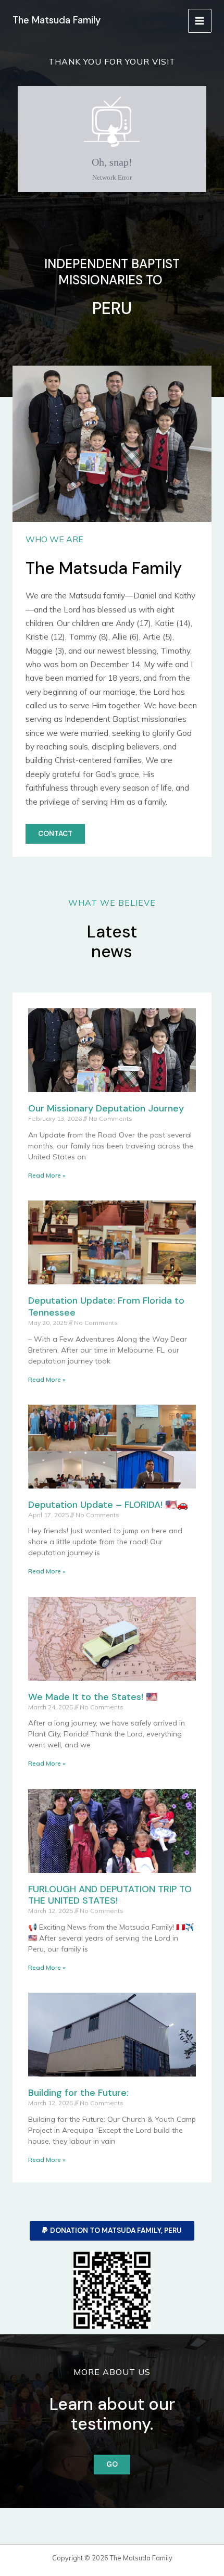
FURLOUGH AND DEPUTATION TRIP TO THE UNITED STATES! (110, 1895)
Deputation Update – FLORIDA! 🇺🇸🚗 (108, 1505)
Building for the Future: (78, 2093)
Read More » (47, 1175)
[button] (112, 2231)
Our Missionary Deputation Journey (106, 1108)
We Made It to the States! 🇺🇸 (93, 1697)
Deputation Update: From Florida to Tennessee (106, 1306)
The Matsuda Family (57, 20)
